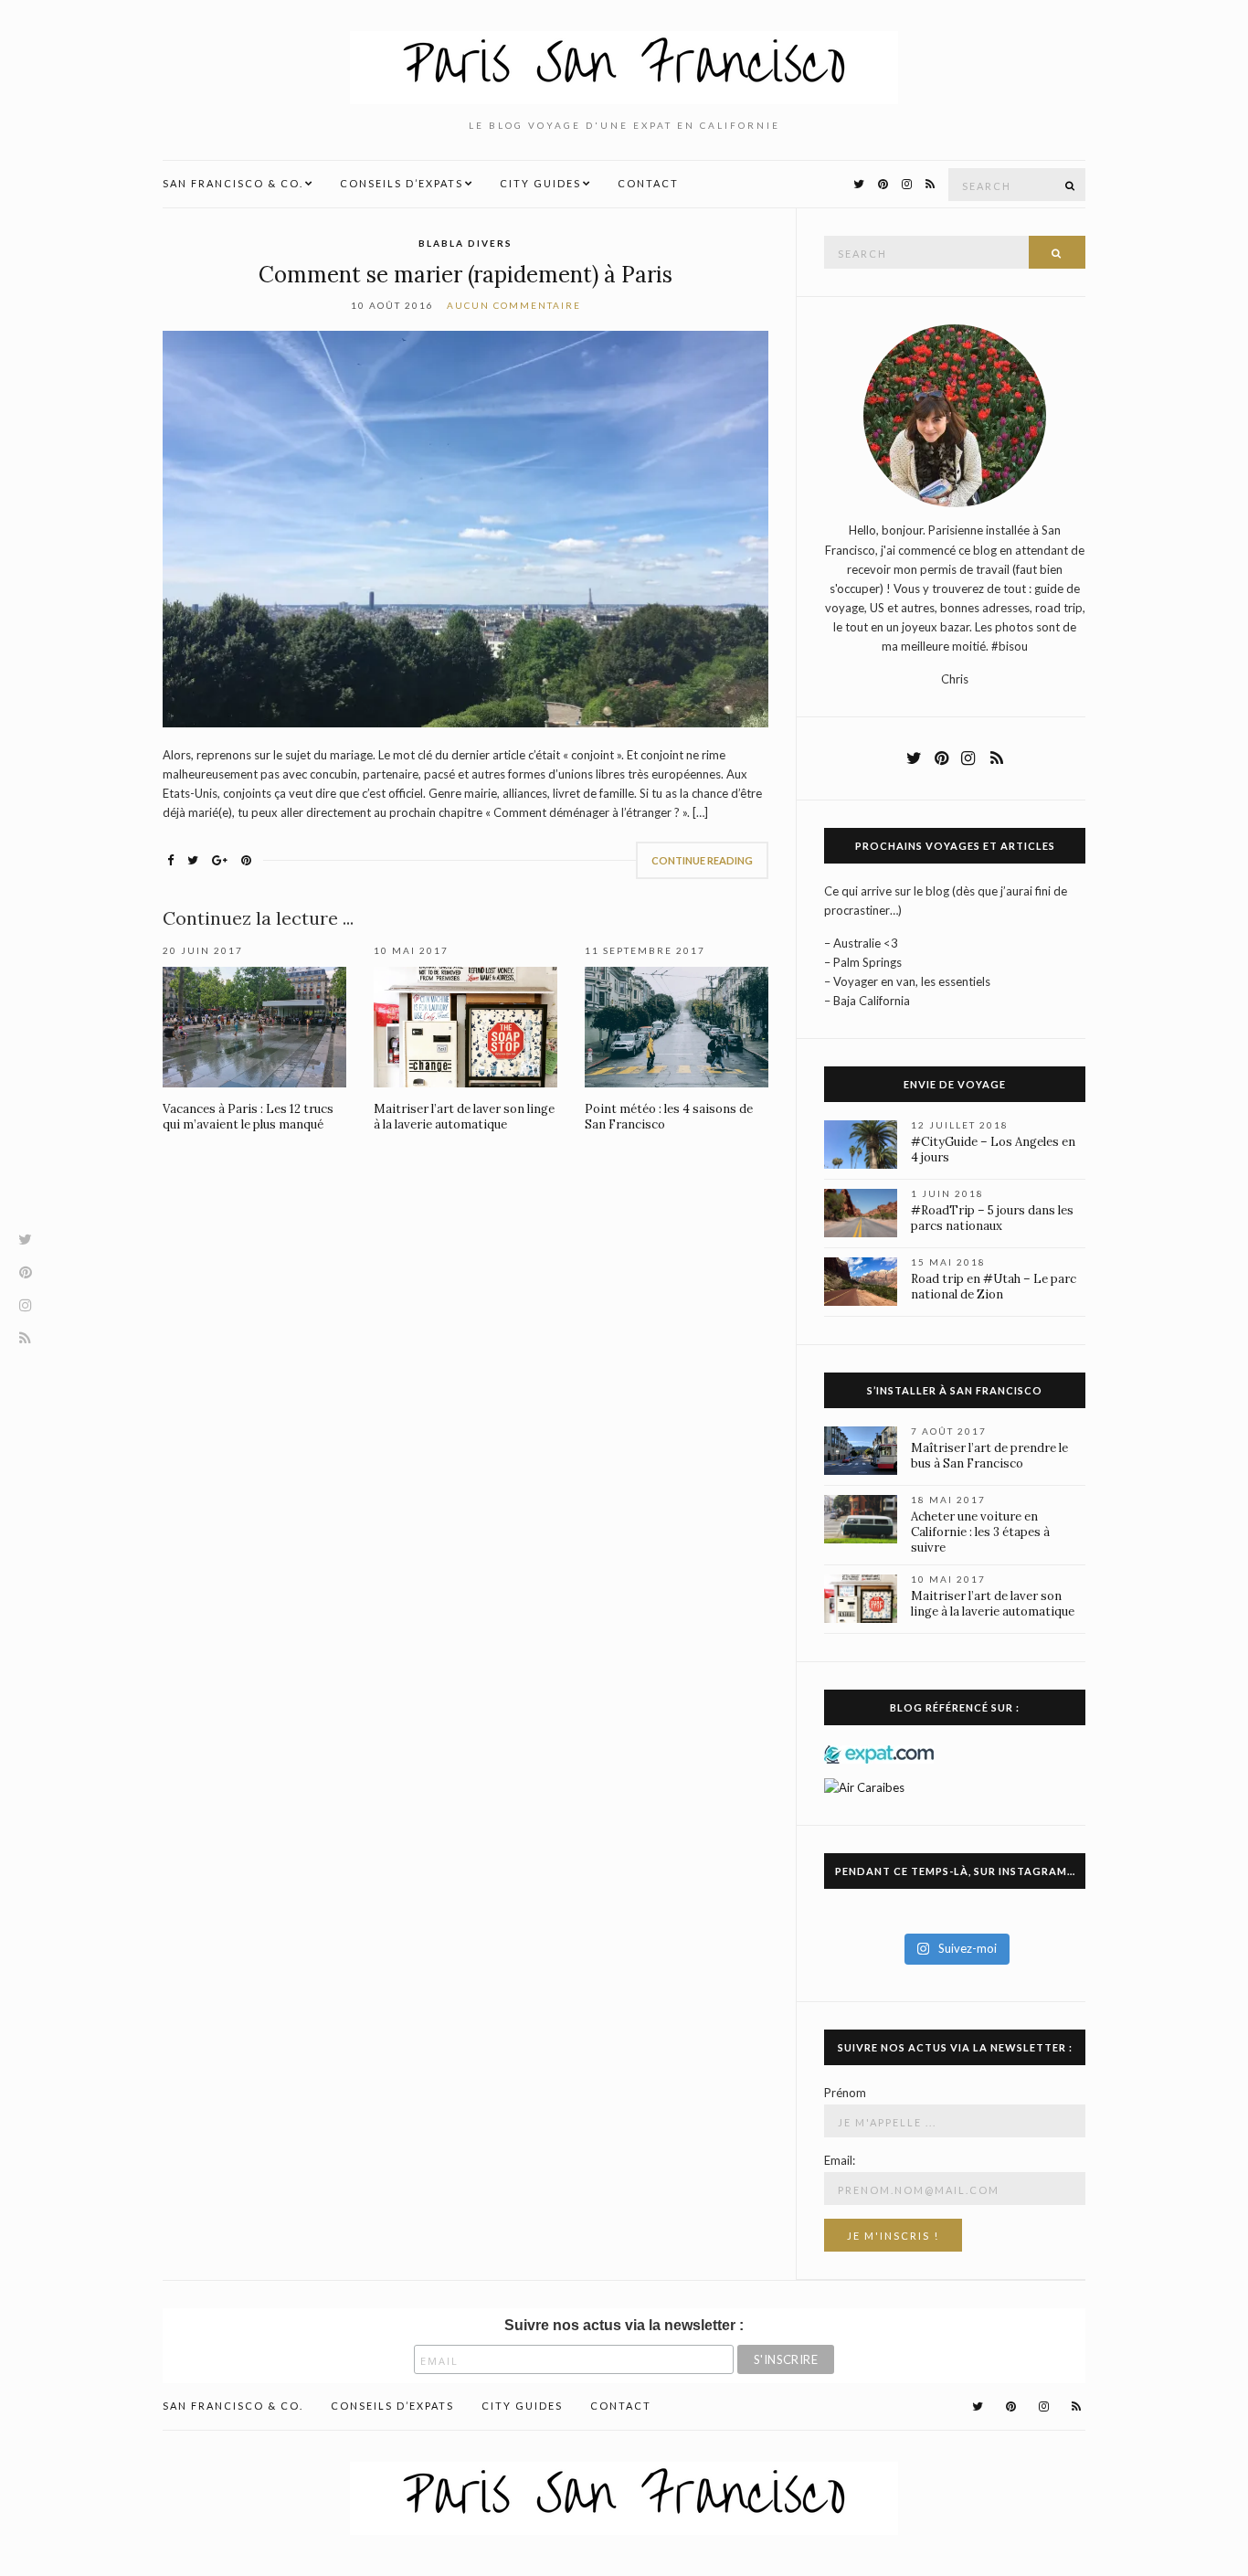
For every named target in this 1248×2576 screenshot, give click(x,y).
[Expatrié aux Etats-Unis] (879, 1753)
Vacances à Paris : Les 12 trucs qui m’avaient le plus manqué (248, 1117)
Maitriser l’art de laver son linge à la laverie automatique (464, 1117)
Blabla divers (465, 243)
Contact (648, 183)
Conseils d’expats (402, 183)
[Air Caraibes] (870, 1786)
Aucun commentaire (514, 305)
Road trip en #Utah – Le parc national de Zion (994, 1287)
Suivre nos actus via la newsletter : (624, 2325)
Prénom (845, 2093)
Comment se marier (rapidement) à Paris (465, 275)
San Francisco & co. (233, 183)
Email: (840, 2160)
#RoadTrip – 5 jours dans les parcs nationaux (992, 1218)
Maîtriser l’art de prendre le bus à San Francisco (989, 1456)
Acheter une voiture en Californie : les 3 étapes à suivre (980, 1532)
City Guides (540, 183)
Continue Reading (702, 860)
